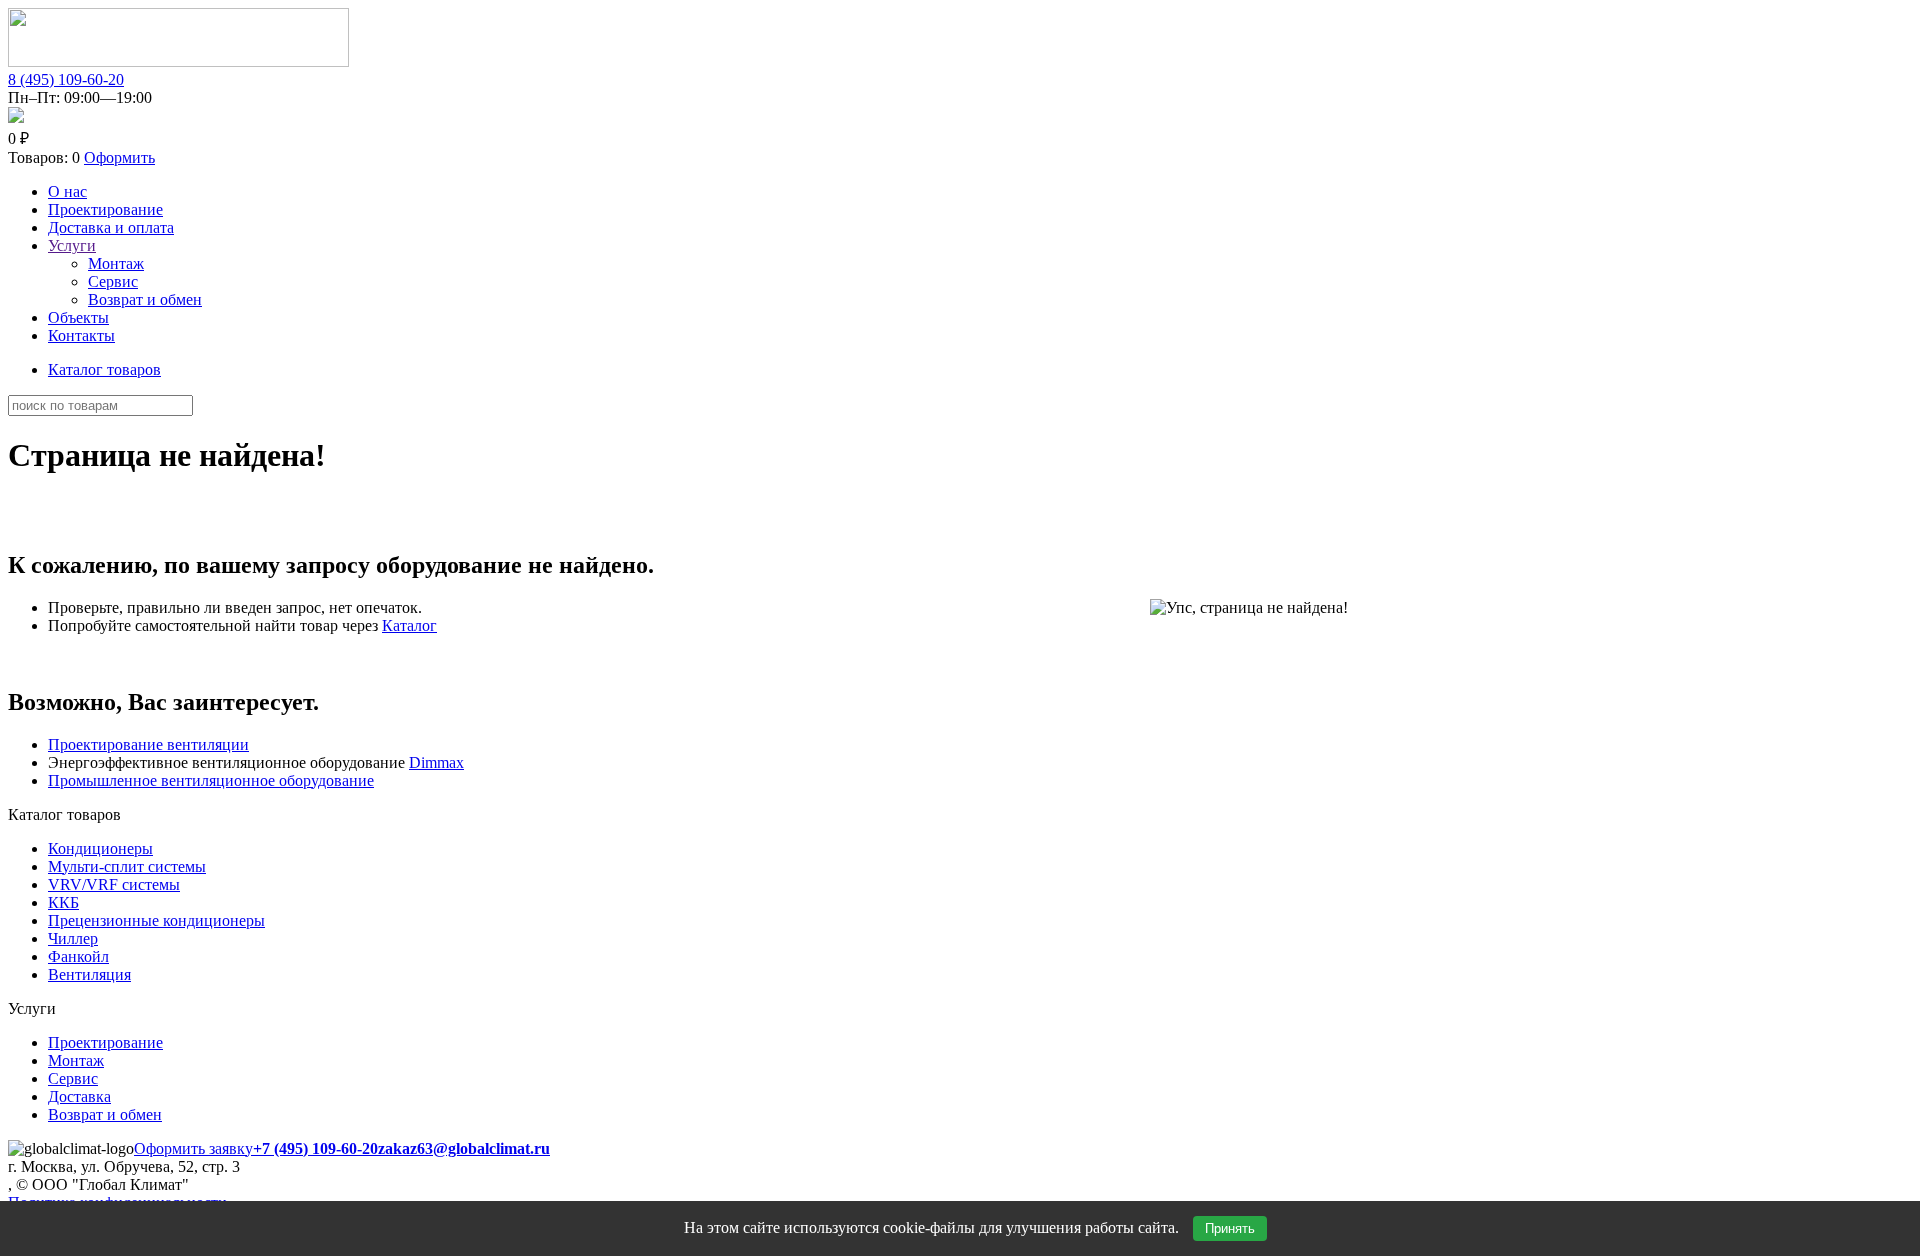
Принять (1230, 1228)
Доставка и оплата (111, 227)
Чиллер (73, 938)
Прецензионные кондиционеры (156, 920)
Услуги (72, 245)
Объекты (78, 317)
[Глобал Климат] (178, 61)
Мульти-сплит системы (127, 866)
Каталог (409, 625)
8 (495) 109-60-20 (66, 79)
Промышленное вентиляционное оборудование (211, 780)
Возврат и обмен (145, 299)
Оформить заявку (193, 1148)
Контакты (81, 335)
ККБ (63, 902)
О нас (67, 191)
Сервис (113, 281)
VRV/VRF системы (114, 884)
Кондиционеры (100, 848)
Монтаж (116, 263)
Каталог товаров (104, 369)
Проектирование (105, 209)
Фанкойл (78, 956)
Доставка (79, 1096)
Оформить (119, 157)
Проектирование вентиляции (148, 744)
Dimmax (436, 762)
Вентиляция (89, 974)
